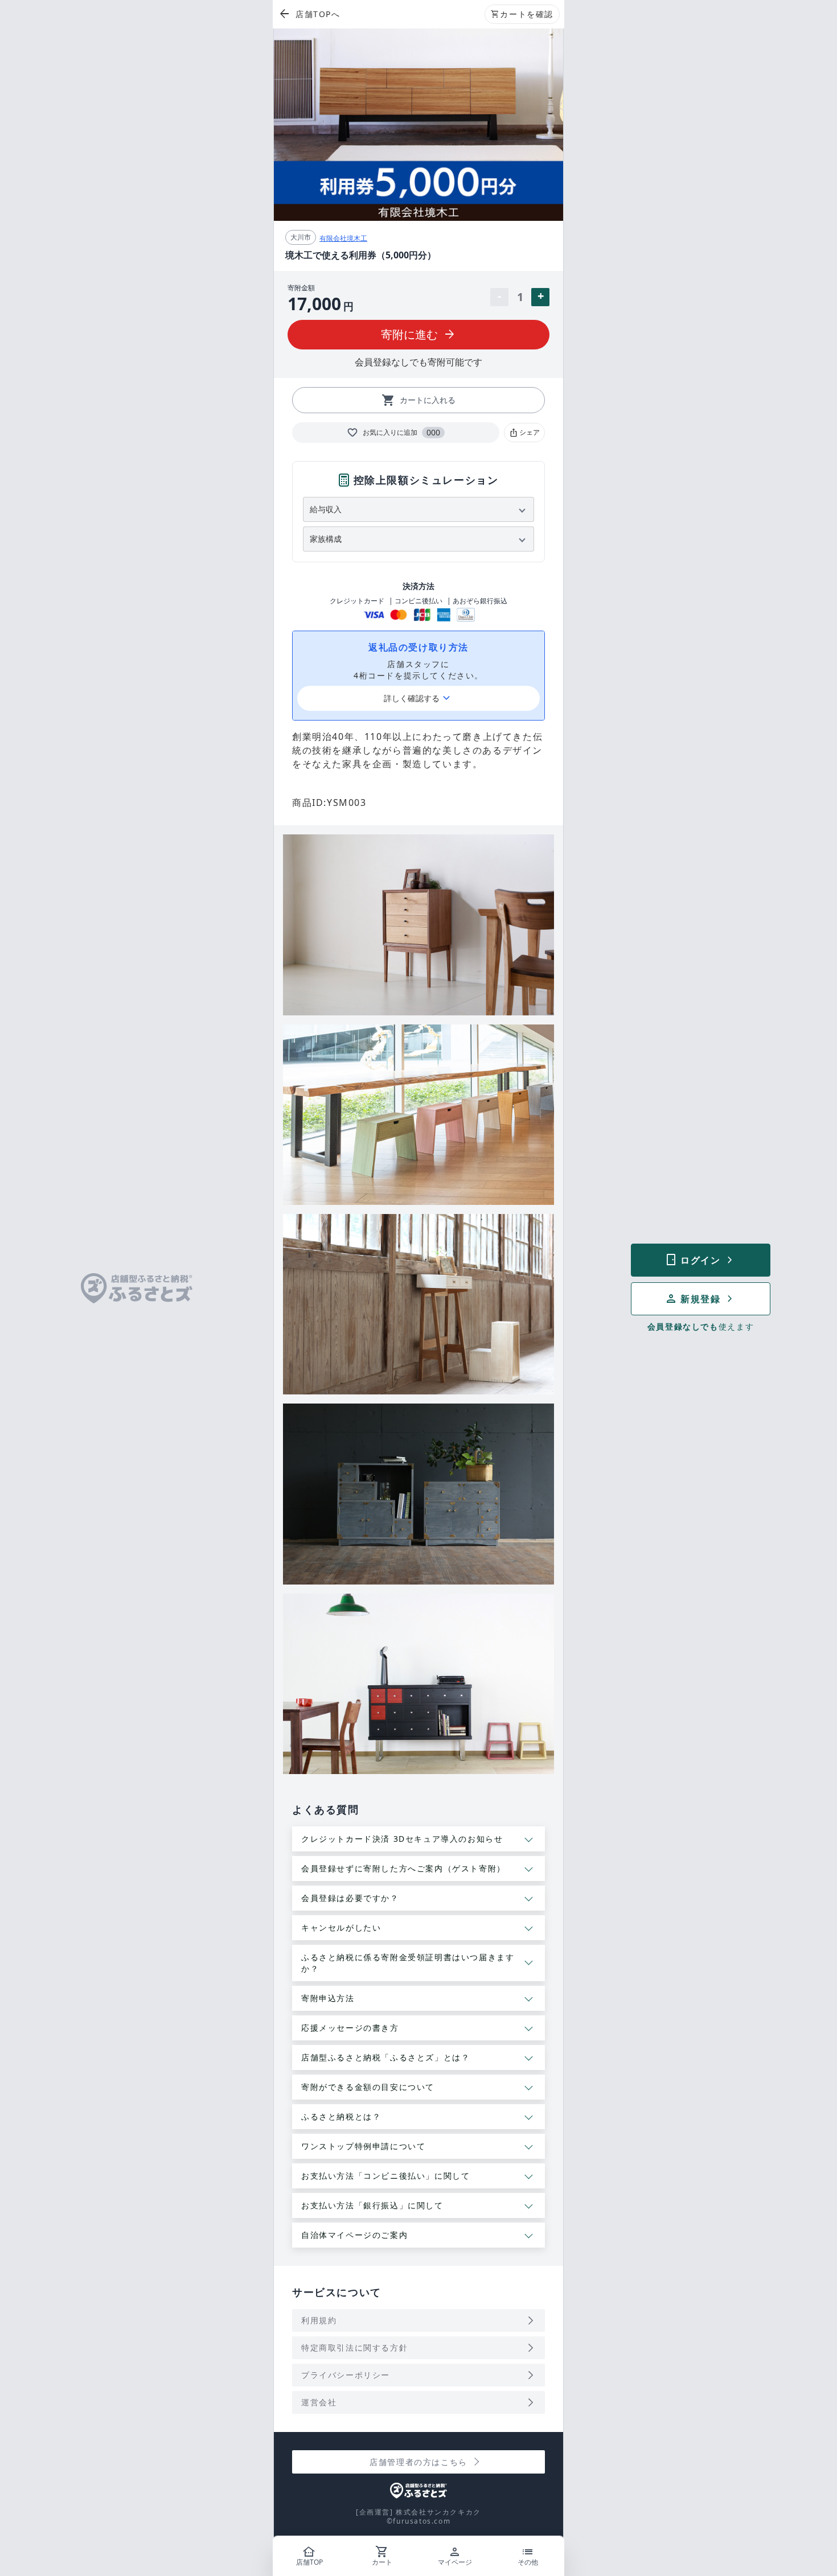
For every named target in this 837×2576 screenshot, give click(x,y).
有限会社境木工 (343, 238)
